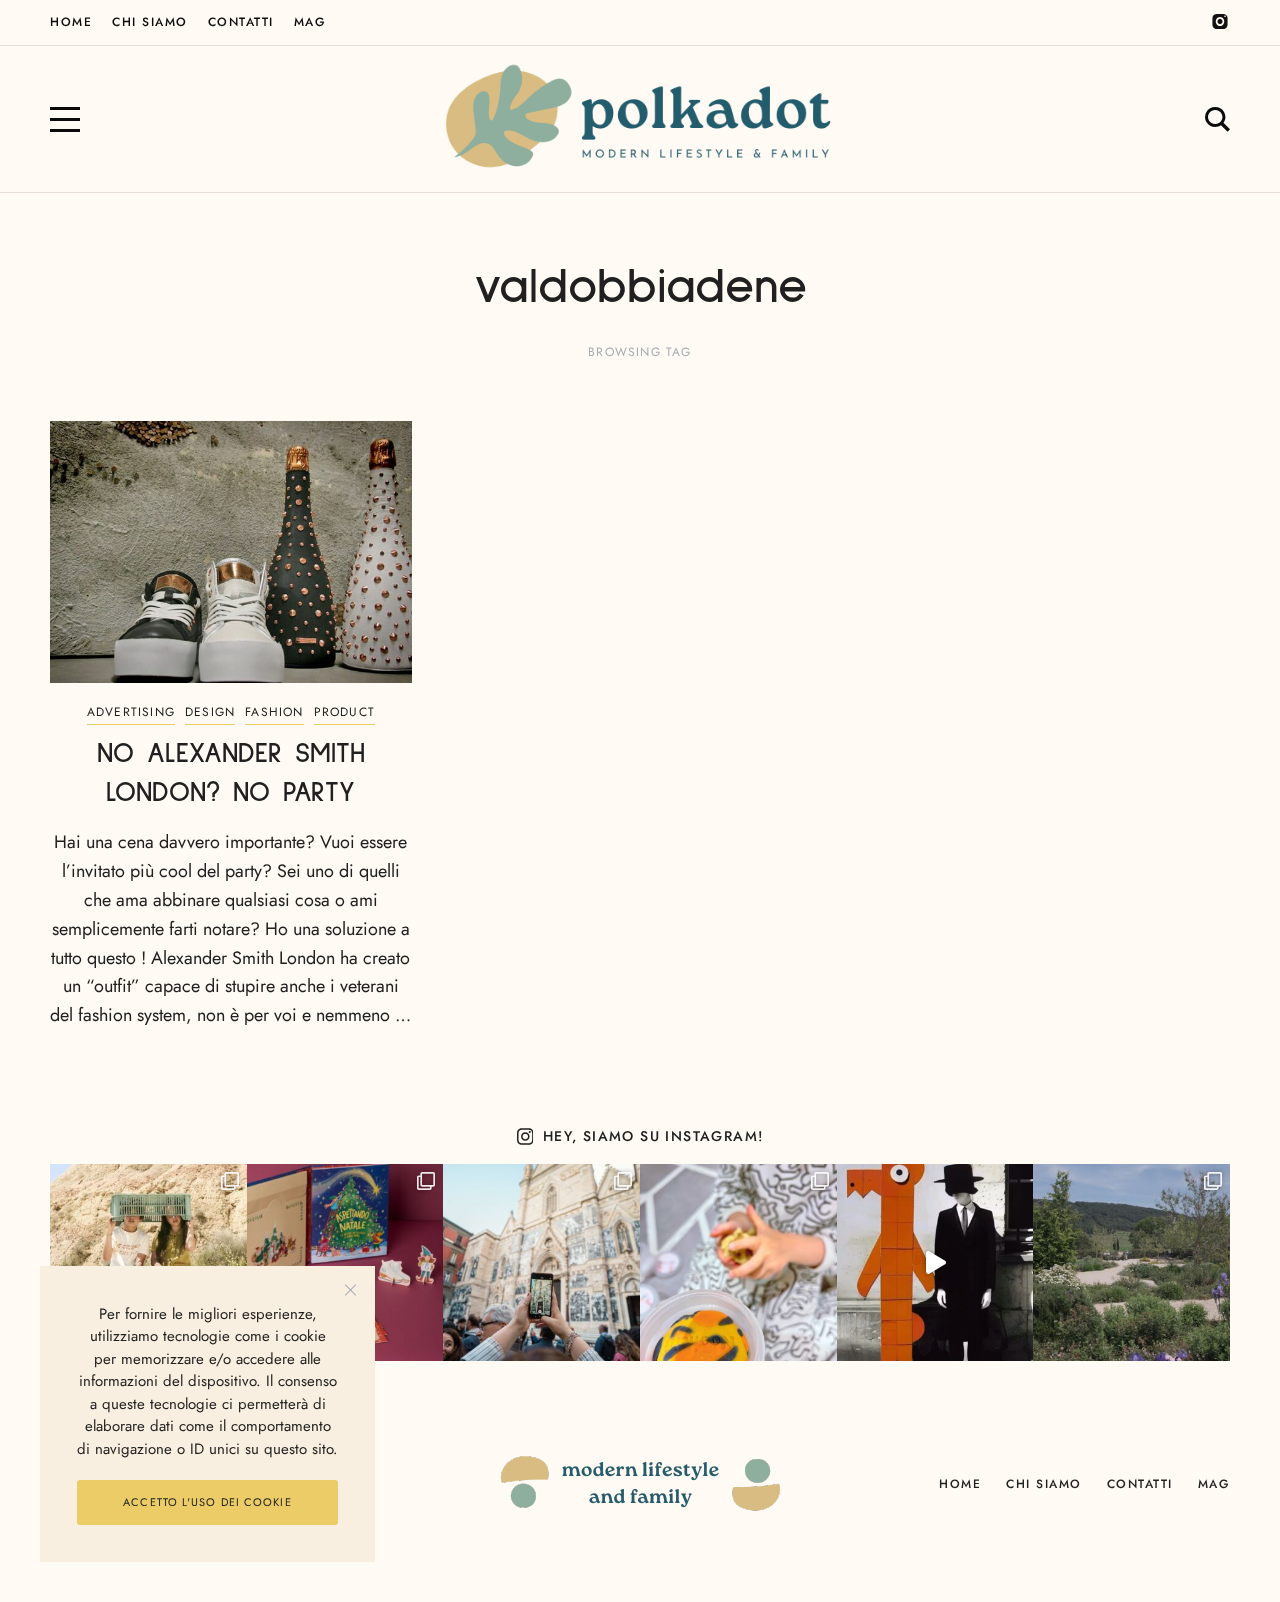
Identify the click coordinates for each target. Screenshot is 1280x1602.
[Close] (350, 1290)
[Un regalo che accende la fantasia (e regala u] (738, 1262)
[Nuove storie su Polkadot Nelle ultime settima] (148, 1262)
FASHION (274, 712)
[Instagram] (1220, 22)
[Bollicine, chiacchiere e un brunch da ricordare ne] (1131, 1262)
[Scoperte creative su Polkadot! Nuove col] (541, 1262)
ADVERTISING (131, 712)
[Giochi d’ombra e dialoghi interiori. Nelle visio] (935, 1262)
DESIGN (210, 712)
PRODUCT (344, 712)
